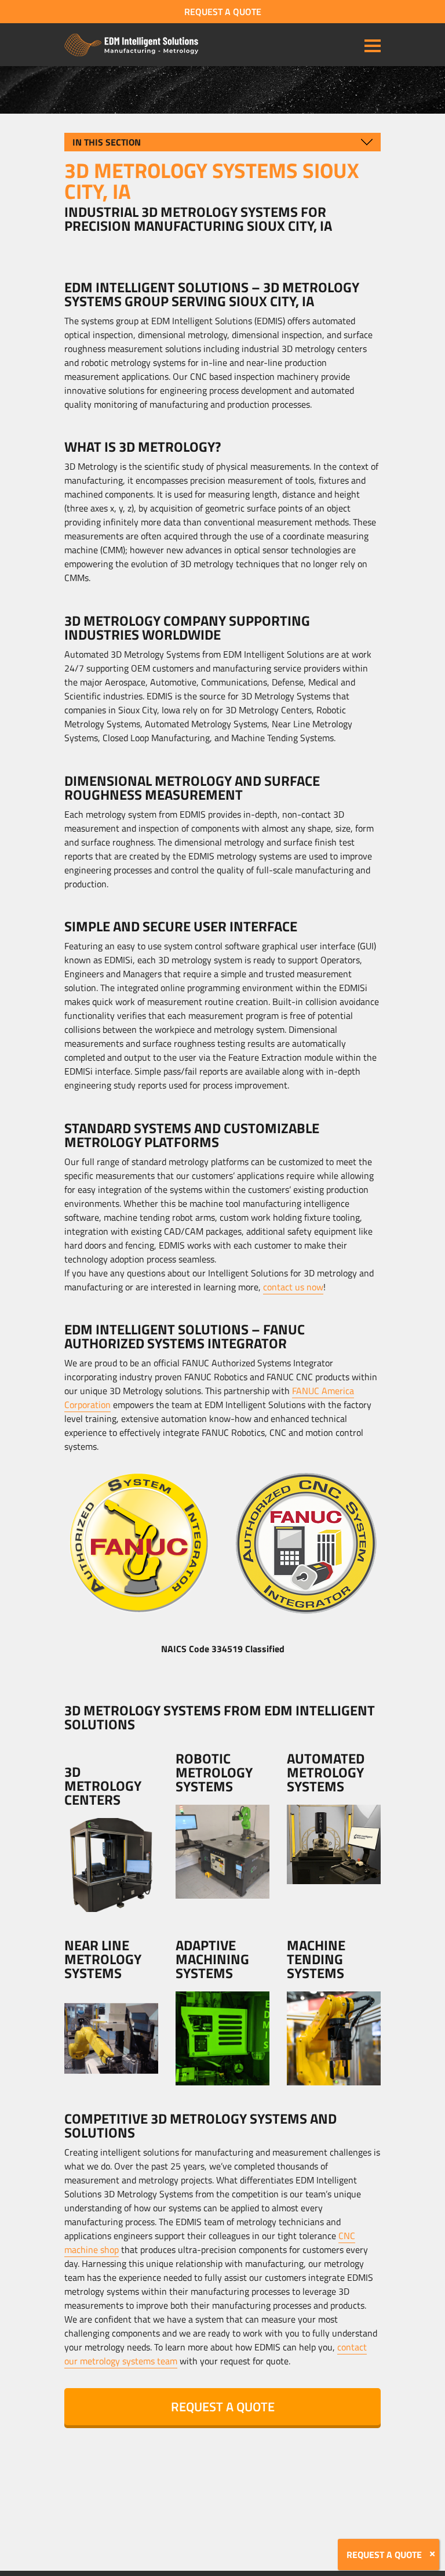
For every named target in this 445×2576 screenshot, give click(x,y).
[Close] (432, 2554)
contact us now (293, 1287)
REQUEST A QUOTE (223, 12)
